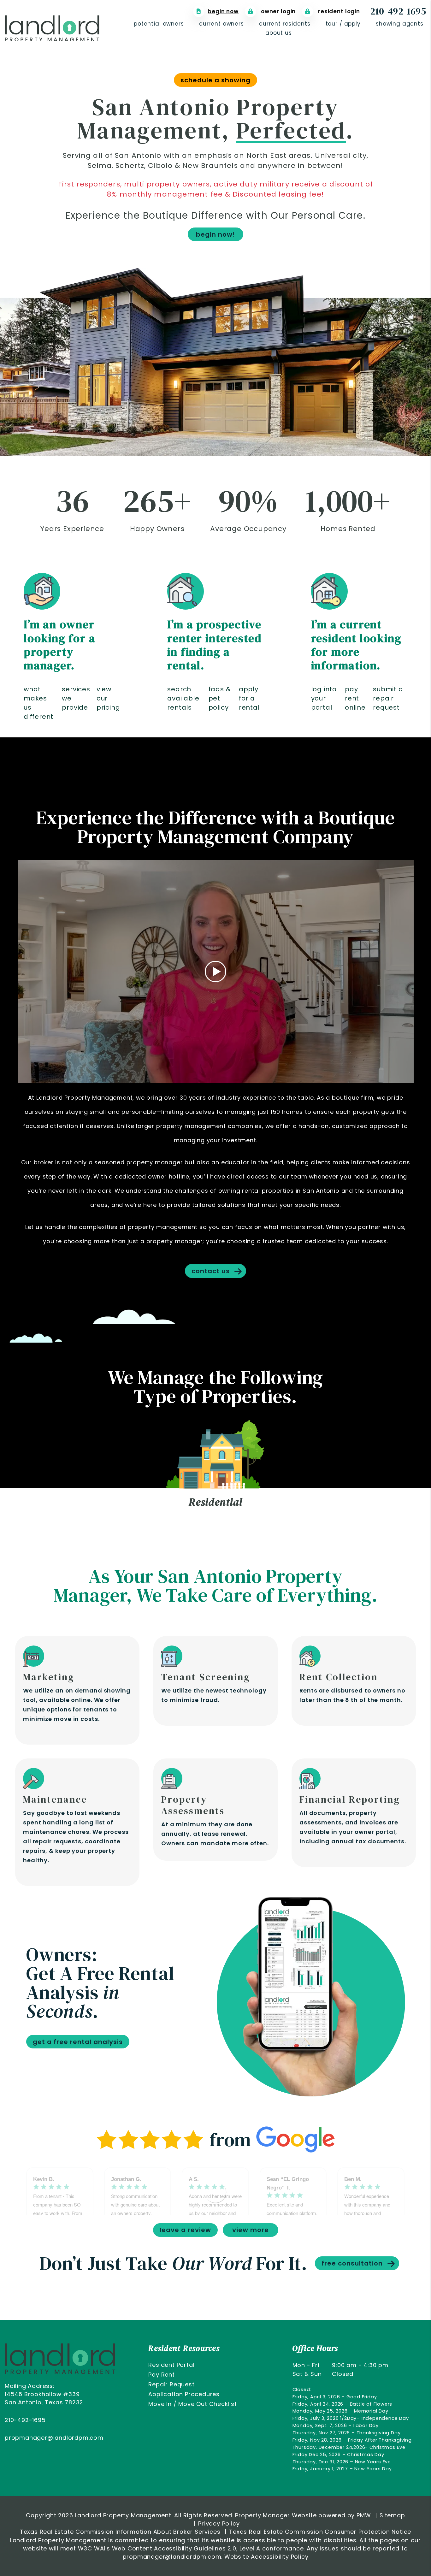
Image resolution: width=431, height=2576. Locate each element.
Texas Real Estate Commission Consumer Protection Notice (320, 2532)
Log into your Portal (324, 698)
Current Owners (221, 24)
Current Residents (285, 24)
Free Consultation (352, 2263)
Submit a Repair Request (388, 698)
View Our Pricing (108, 698)
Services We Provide (76, 698)
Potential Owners (159, 24)
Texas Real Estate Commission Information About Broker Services (120, 2532)
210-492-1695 (398, 11)
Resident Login (338, 11)
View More (251, 2230)
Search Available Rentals (183, 698)
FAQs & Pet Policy (220, 698)
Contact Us (211, 1271)
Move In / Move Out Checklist (192, 2404)
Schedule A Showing (215, 80)
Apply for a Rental (249, 698)
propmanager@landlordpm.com (54, 2438)
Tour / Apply (343, 24)
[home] (52, 28)
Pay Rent (161, 2375)
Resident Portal (171, 2365)
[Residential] (215, 1454)
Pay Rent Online (355, 698)
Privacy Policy (219, 2523)
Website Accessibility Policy (266, 2557)
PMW (364, 2515)
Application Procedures (184, 2394)
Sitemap (392, 2515)
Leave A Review (185, 2230)
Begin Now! (215, 234)
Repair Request (171, 2384)
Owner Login (277, 11)
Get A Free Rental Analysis (78, 2042)
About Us (279, 33)
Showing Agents (400, 24)
